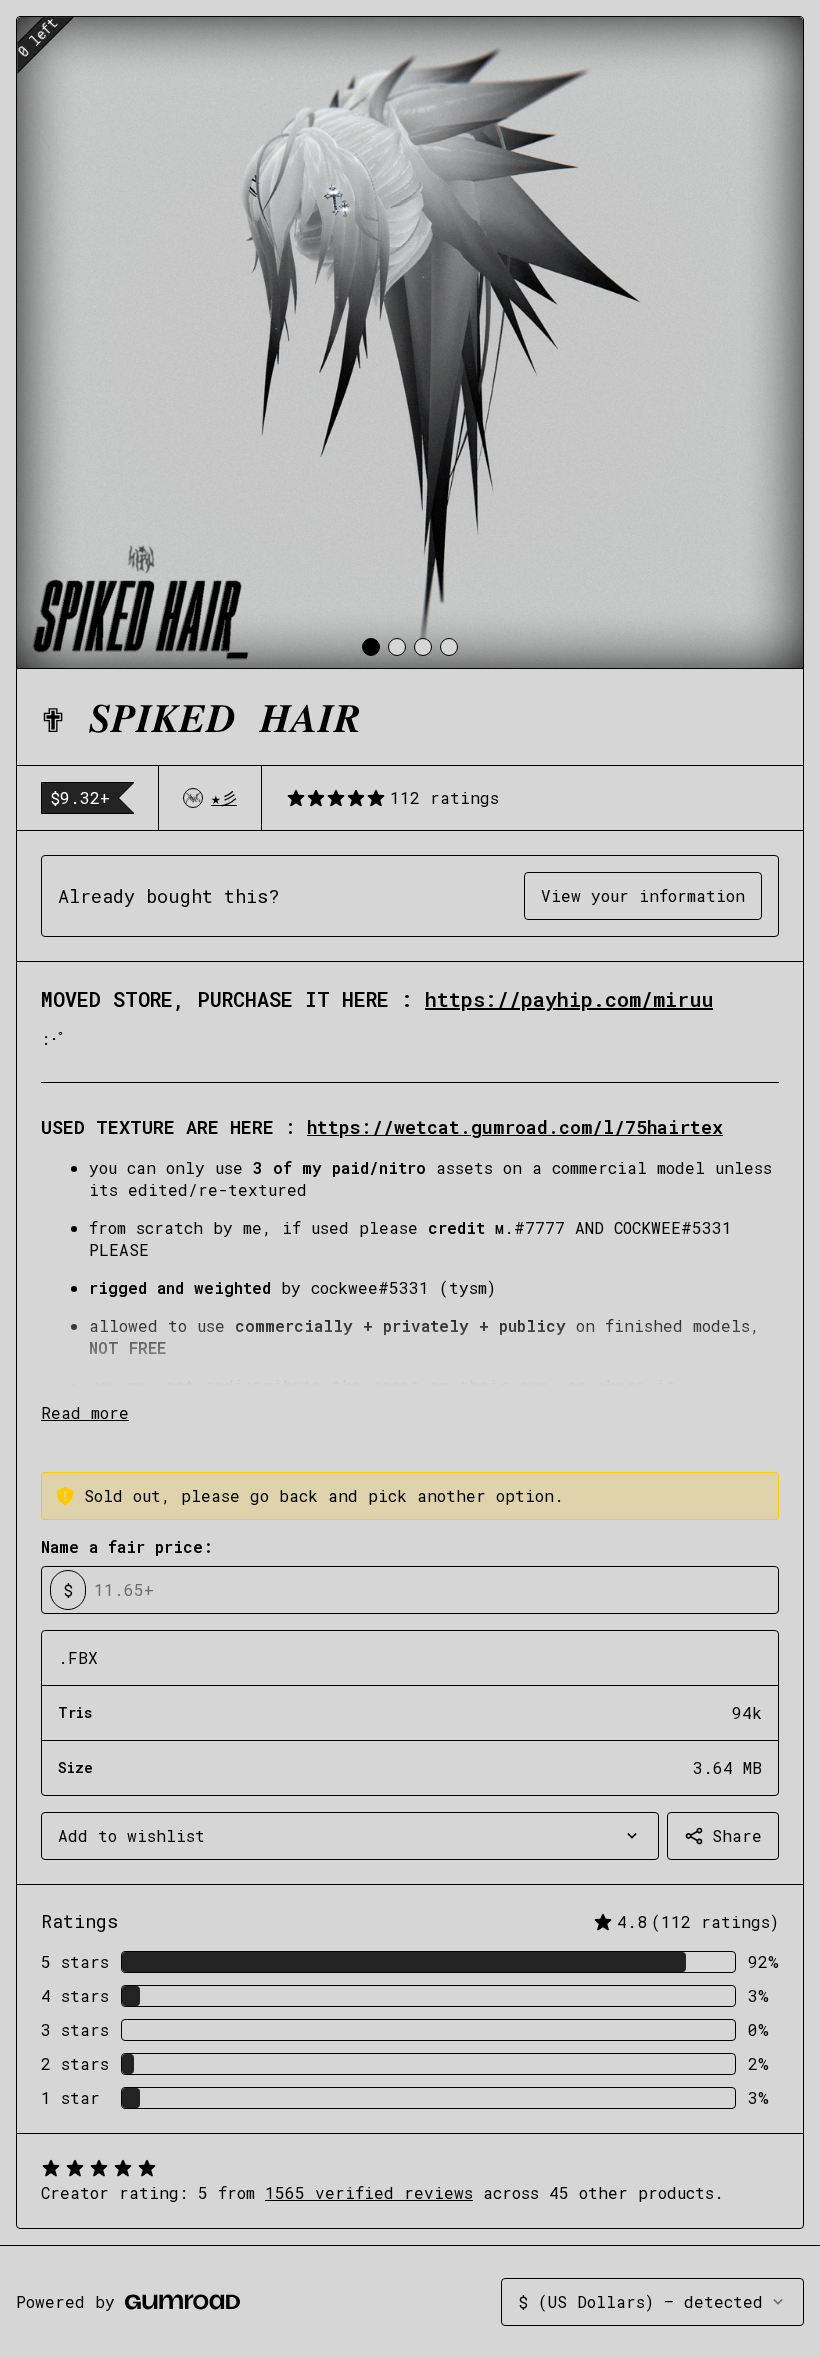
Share (737, 1835)
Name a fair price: (127, 1546)
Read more (85, 1412)
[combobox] (350, 1836)
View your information (643, 895)
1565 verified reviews (369, 2192)
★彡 (224, 797)
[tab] (371, 647)
